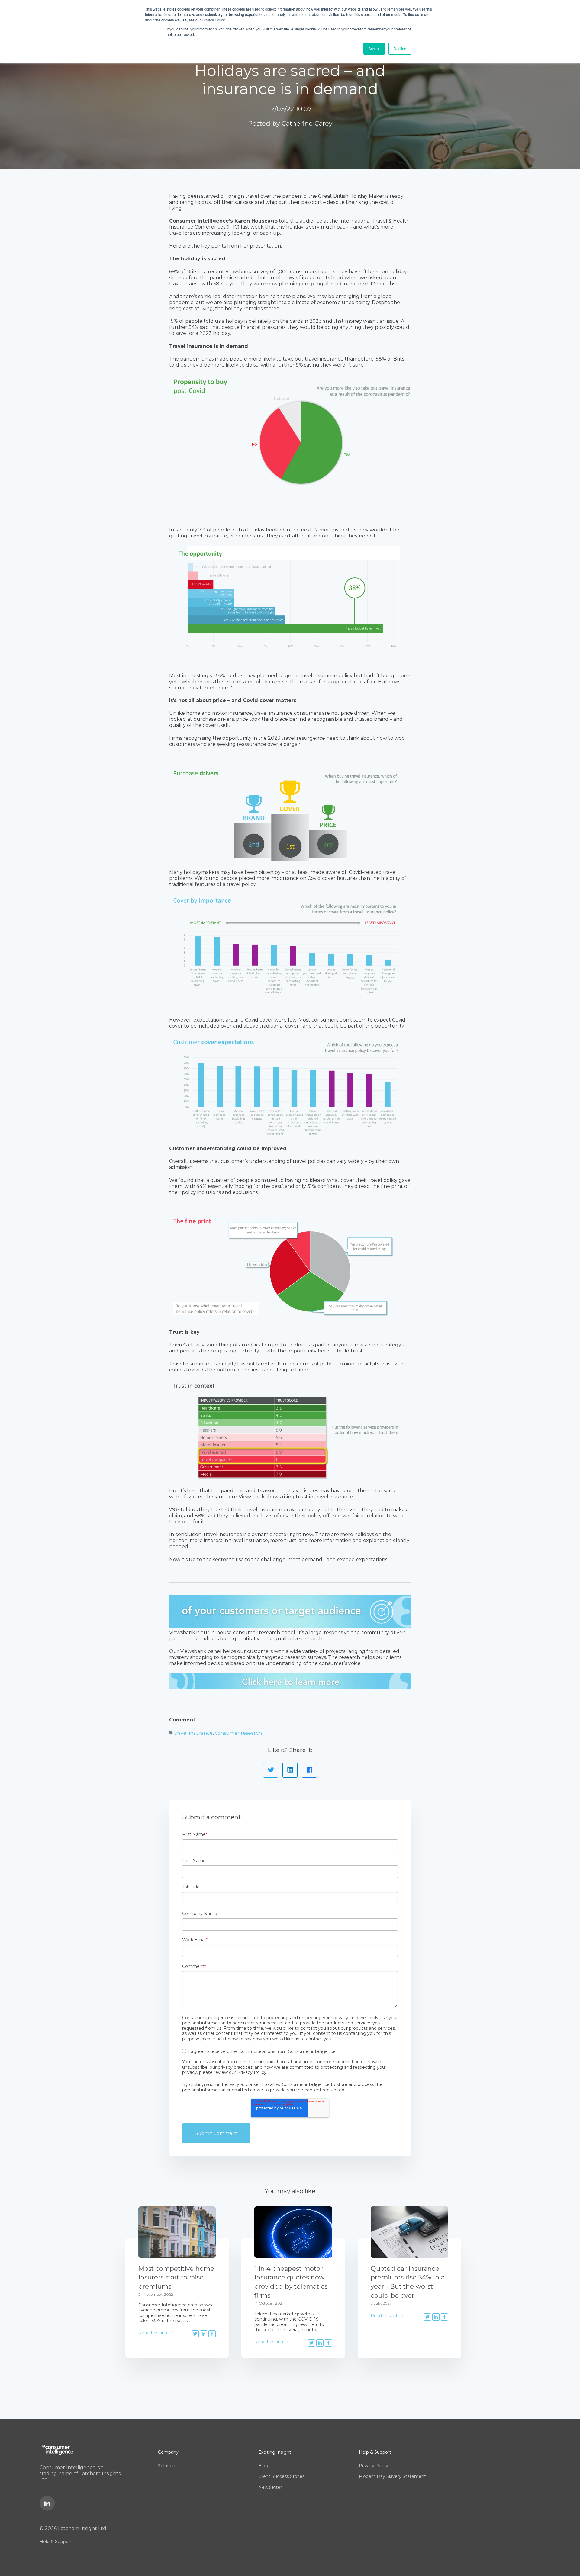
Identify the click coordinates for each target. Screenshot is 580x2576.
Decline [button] (400, 48)
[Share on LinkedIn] (290, 1770)
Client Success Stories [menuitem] (281, 2476)
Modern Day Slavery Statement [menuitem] (392, 2476)
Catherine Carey (307, 123)
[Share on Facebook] (309, 1770)
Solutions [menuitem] (168, 2466)
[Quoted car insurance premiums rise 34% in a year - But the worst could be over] (409, 2232)
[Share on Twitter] (271, 1770)
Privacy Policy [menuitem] (374, 2466)
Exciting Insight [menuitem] (275, 2452)
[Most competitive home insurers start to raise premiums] (177, 2232)
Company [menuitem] (168, 2452)
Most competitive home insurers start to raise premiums (176, 2277)
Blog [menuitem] (263, 2466)
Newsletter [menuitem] (270, 2487)
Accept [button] (374, 48)
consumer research (238, 1733)
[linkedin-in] (47, 2503)
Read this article (155, 2333)
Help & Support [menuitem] (56, 2542)
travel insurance (193, 1733)
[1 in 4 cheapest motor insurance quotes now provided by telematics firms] (293, 2232)
